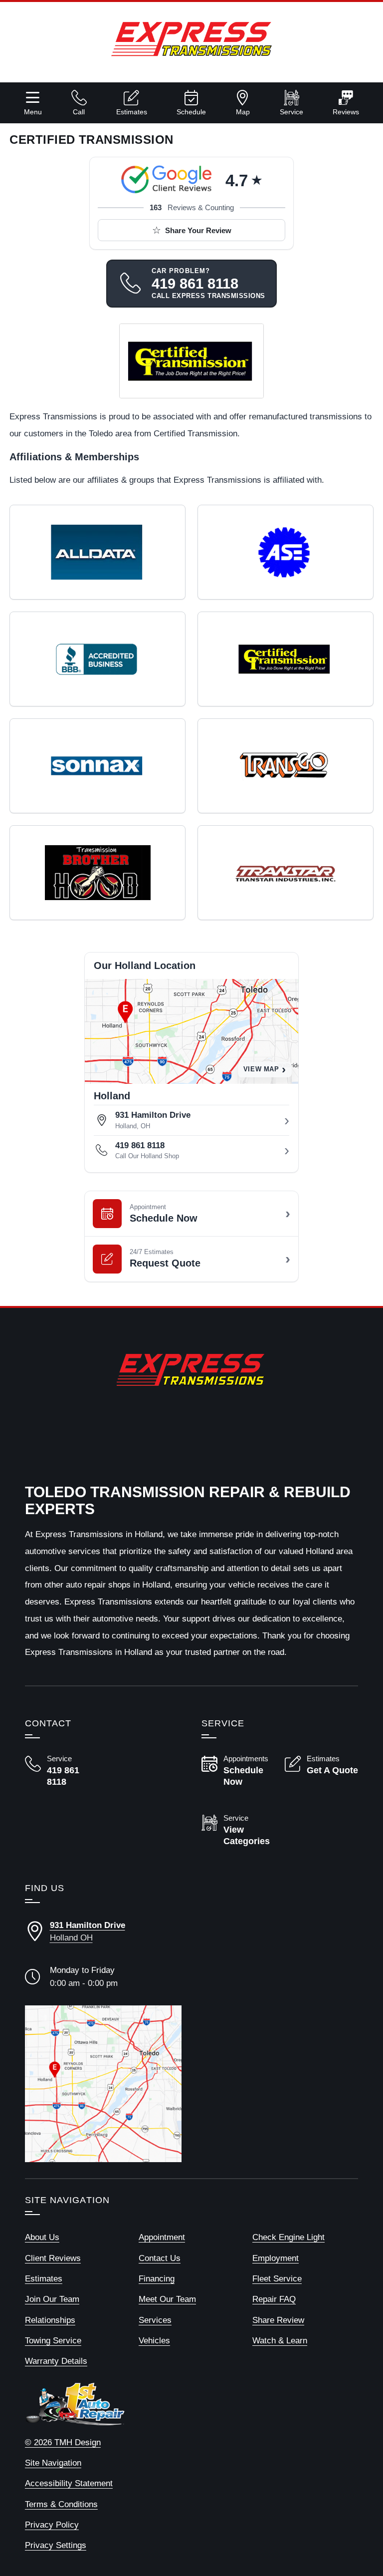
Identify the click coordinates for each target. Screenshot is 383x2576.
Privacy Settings (56, 2545)
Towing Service (53, 2341)
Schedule (191, 112)
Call (79, 112)
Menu (33, 112)
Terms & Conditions (61, 2504)
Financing (157, 2279)
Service (291, 112)
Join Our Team (52, 2299)
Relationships (50, 2320)
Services (155, 2320)
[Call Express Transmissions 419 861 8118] (62, 1771)
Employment (276, 2258)
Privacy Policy (52, 2525)
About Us (42, 2237)
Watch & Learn (280, 2341)
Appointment (162, 2237)
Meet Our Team (167, 2299)
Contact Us (160, 2258)
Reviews (346, 112)
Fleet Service (277, 2279)
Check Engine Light (288, 2237)
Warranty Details (56, 2361)
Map (243, 112)
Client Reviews (53, 2258)
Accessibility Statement (69, 2483)
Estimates (132, 112)
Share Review (278, 2320)
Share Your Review (198, 230)
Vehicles (154, 2341)
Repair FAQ (274, 2299)
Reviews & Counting (192, 207)
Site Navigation (53, 2463)
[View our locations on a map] (103, 2084)
